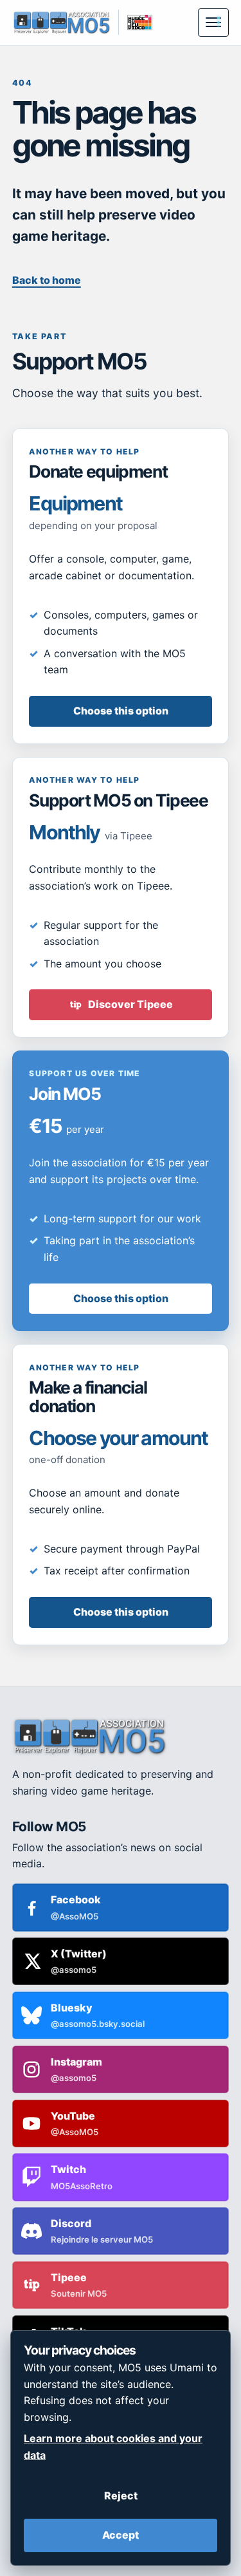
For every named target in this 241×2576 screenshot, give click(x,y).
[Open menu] (213, 23)
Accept (121, 2535)
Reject (121, 2496)
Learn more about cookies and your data (113, 2447)
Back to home (47, 280)
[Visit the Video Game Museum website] (135, 22)
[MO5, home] (61, 22)
